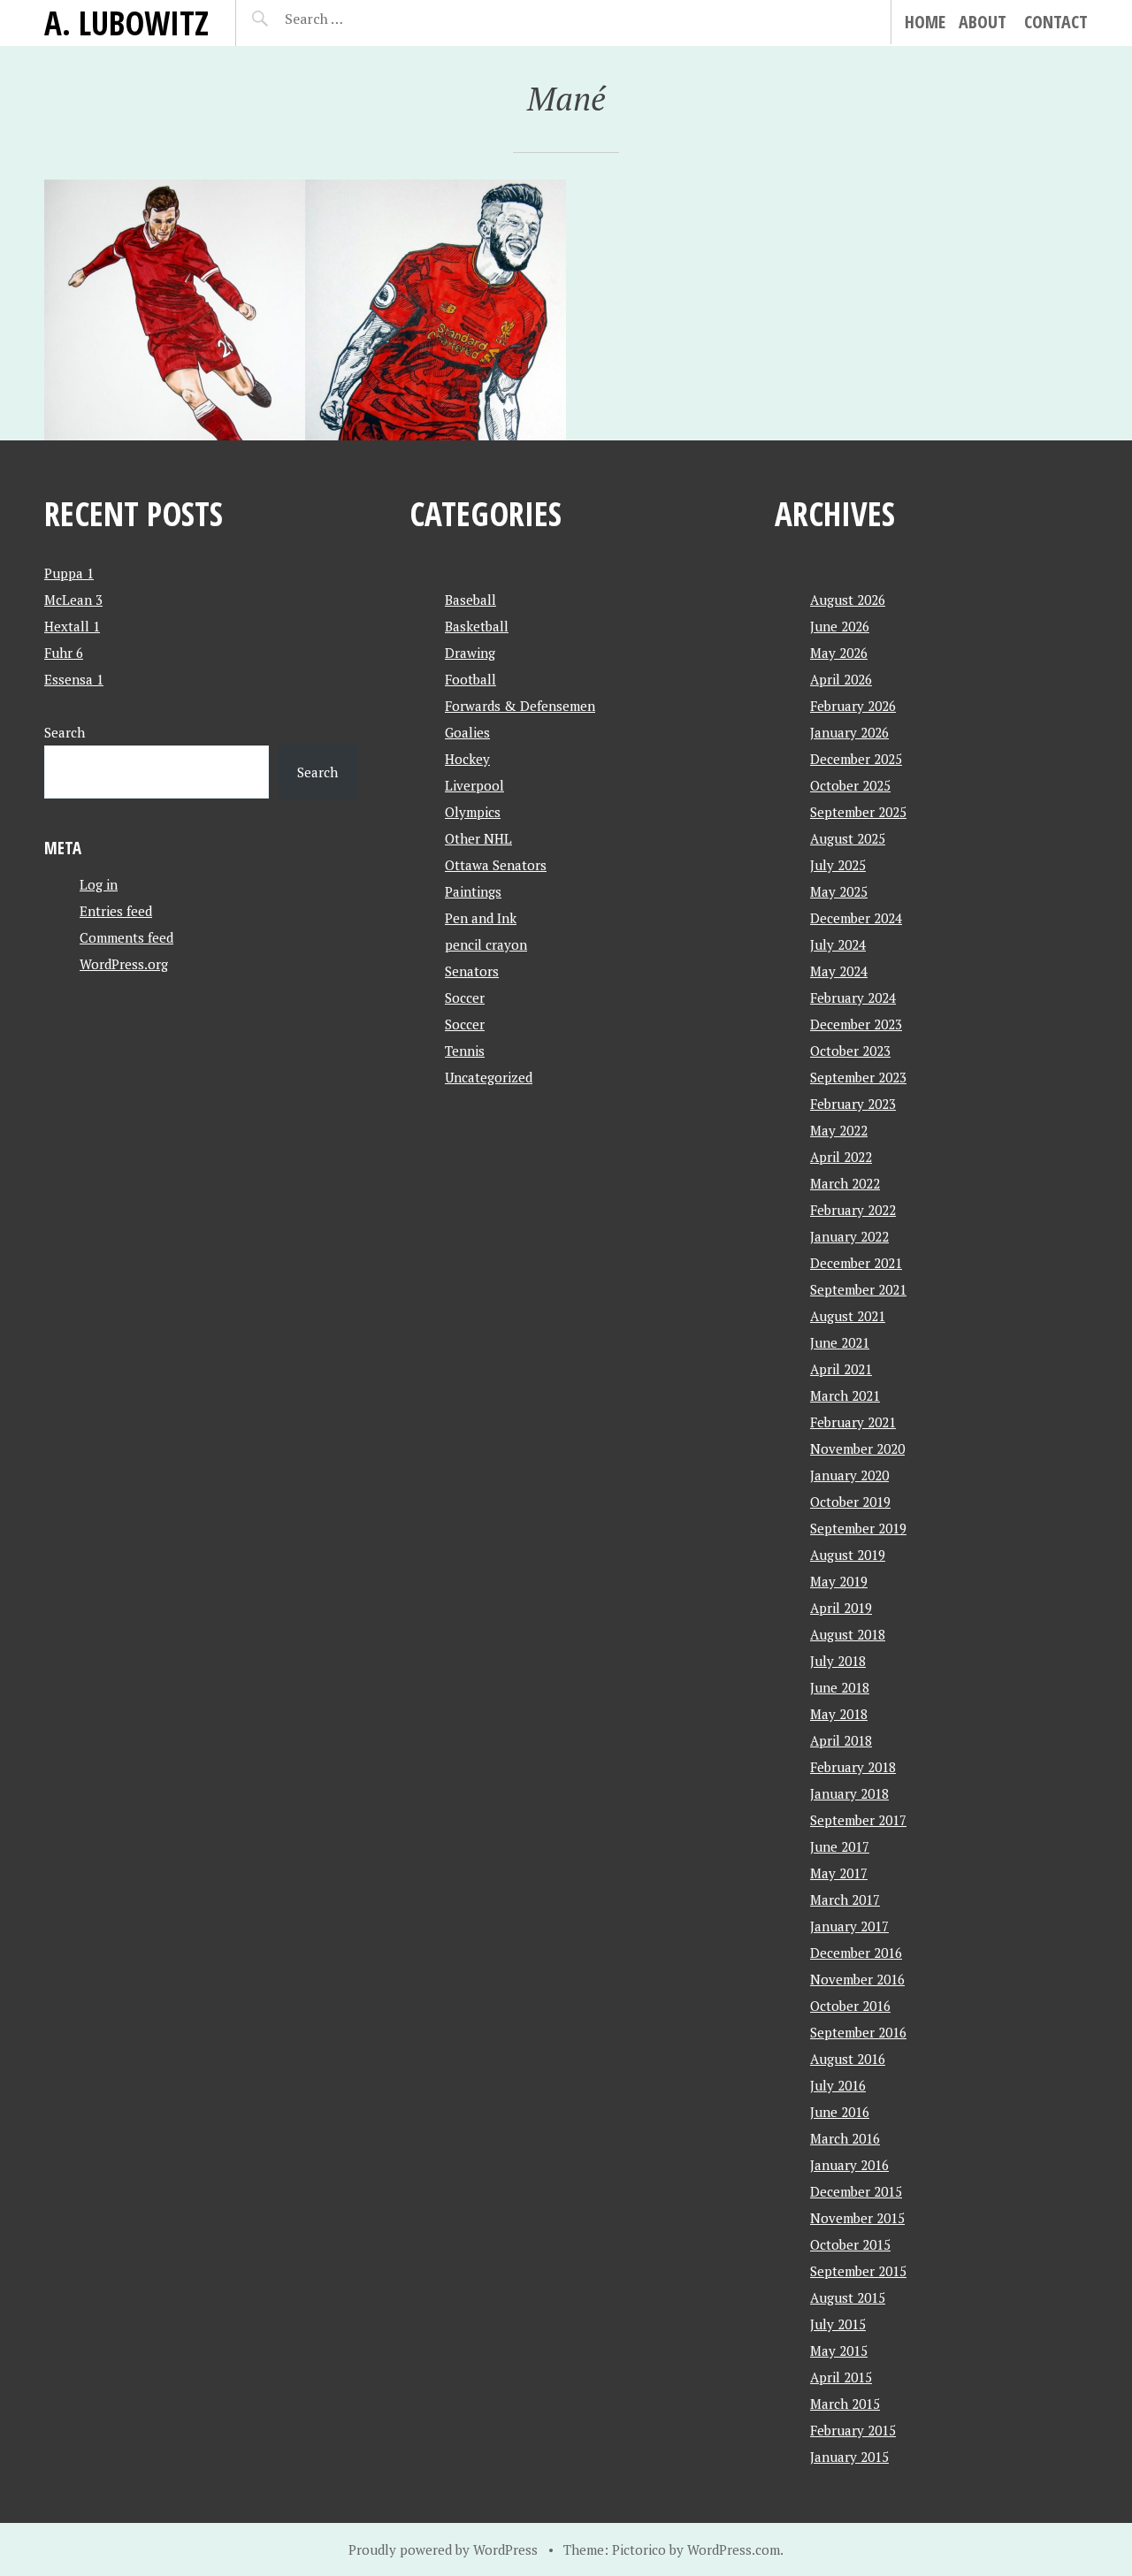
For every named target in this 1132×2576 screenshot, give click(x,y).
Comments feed (126, 937)
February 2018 (853, 1767)
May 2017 (839, 1873)
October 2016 (850, 2006)
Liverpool (474, 785)
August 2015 (848, 2297)
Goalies (467, 732)
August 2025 (848, 838)
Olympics (473, 812)
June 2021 (840, 1342)
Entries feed (116, 911)
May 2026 (839, 653)
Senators (472, 971)
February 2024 (853, 998)
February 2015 (853, 2430)
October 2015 (850, 2244)
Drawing (470, 653)
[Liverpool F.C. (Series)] (436, 310)
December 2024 (856, 918)
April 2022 (841, 1157)
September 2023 (858, 1077)
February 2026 (853, 706)
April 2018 (841, 1740)
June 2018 (840, 1687)
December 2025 (856, 759)
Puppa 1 (69, 573)
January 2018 (849, 1793)
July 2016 (838, 2085)
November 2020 (857, 1449)
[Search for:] (358, 19)
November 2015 (857, 2218)
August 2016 (848, 2059)
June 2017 (840, 1846)
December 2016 (856, 1953)
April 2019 (841, 1608)
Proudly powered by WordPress (443, 2549)
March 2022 (845, 1183)
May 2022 (839, 1130)
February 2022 (853, 1210)
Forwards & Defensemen (520, 706)
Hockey (467, 759)
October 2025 (850, 785)
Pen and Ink (481, 918)
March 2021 (845, 1395)
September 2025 (858, 812)
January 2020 (849, 1475)
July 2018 (838, 1661)
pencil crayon (486, 944)
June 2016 (840, 2112)
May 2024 (839, 971)
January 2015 (849, 2457)
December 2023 (856, 1024)
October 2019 (850, 1502)
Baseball (470, 600)
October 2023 (850, 1051)
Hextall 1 (72, 626)
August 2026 (848, 600)
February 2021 (853, 1422)
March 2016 (845, 2138)
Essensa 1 (74, 679)
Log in (99, 884)
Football (470, 679)
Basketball (477, 626)
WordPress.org (124, 964)
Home (925, 22)
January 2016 (849, 2165)
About (983, 22)
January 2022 (849, 1236)
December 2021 (856, 1263)
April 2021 (841, 1369)
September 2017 (858, 1820)
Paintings (473, 891)
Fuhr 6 (64, 653)
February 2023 (853, 1104)
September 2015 (858, 2271)
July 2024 (838, 944)
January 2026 (849, 732)
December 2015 (856, 2191)
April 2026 (841, 679)
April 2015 (841, 2377)
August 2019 (848, 1555)
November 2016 (857, 1979)
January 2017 (849, 1926)
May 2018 (839, 1714)
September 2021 (858, 1289)
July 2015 (838, 2324)
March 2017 (845, 1900)
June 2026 (840, 626)
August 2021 (848, 1316)
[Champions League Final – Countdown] (175, 310)
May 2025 (839, 891)
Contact (1056, 22)
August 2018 (848, 1634)
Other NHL (478, 838)
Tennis (465, 1051)
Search (65, 732)
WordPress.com (734, 2549)
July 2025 (838, 865)
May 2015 (839, 2351)
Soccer (465, 998)
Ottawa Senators (496, 865)
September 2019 (858, 1528)
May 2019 (839, 1581)
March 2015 (845, 2404)
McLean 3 (73, 600)
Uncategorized (489, 1077)
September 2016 (858, 2032)
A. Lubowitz (126, 23)
